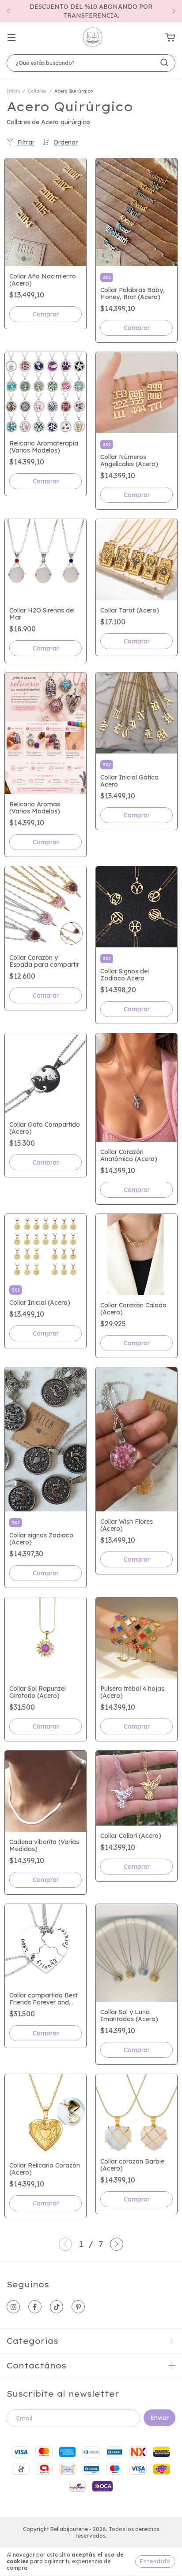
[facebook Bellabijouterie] (35, 2307)
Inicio (13, 91)
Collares (37, 91)
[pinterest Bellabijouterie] (78, 2307)
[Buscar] (164, 63)
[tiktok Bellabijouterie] (57, 2307)
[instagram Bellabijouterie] (13, 2307)
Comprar (46, 314)
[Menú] (11, 38)
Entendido (155, 2561)
